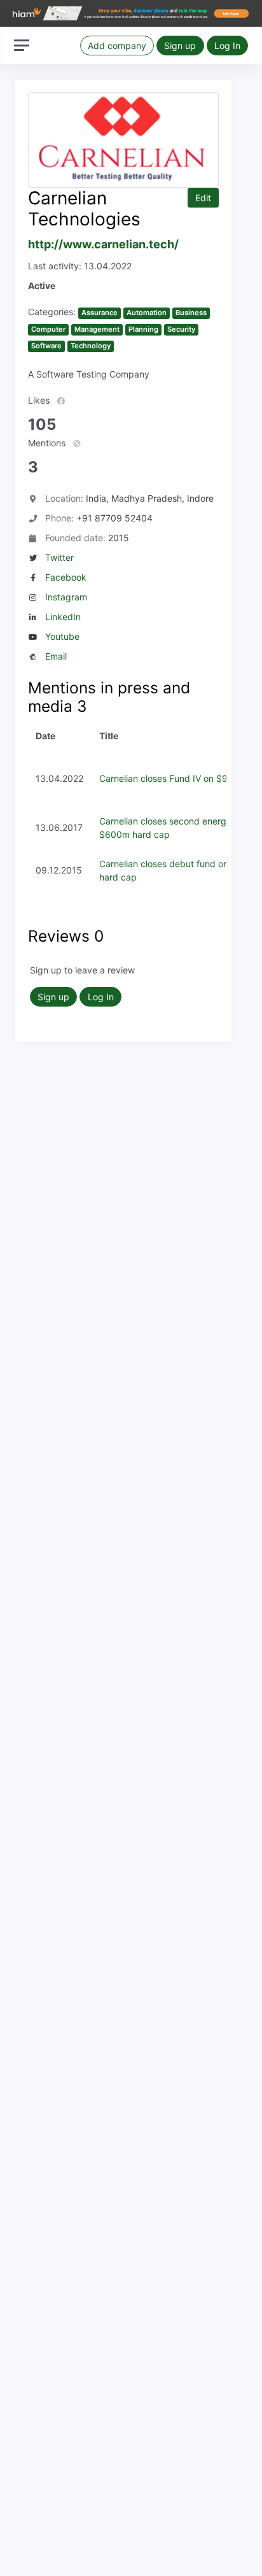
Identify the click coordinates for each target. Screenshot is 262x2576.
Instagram (66, 597)
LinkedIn (63, 617)
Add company (117, 46)
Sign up (180, 46)
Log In (227, 46)
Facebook (66, 577)
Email (56, 656)
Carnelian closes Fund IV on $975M (173, 778)
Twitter (59, 557)
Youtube (62, 636)
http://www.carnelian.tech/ (103, 244)
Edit (203, 198)
